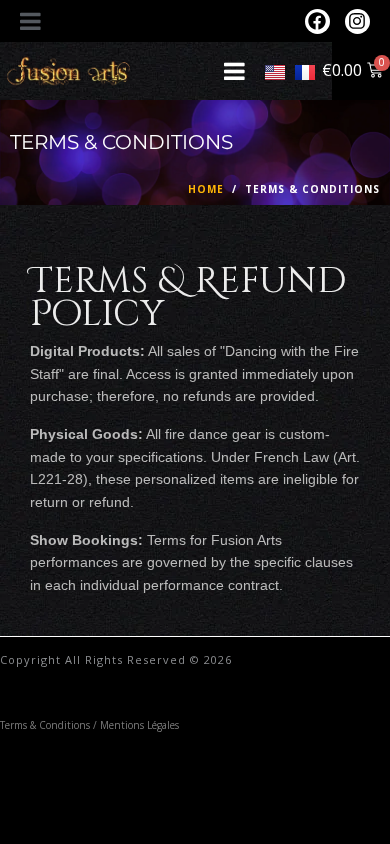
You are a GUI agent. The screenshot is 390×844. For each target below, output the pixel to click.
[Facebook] (317, 21)
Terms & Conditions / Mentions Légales (89, 725)
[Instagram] (357, 21)
